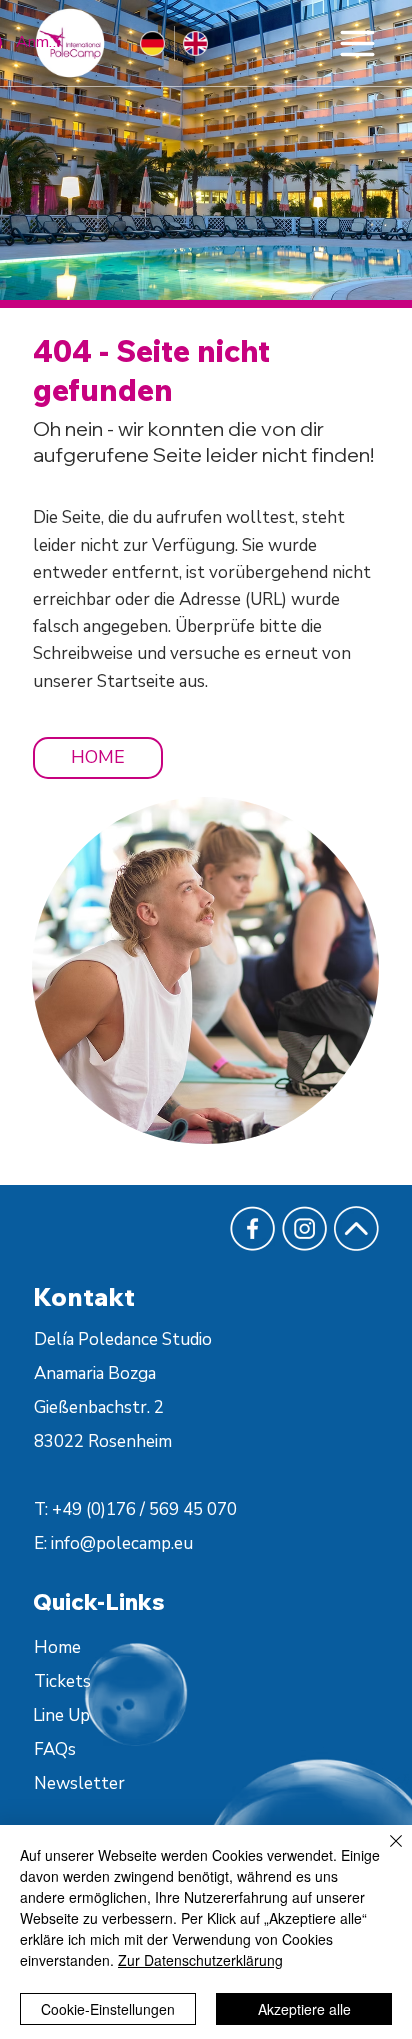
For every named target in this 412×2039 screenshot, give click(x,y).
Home (57, 1647)
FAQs (55, 1749)
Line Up (61, 1715)
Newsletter (79, 1783)
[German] (152, 44)
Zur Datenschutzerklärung (200, 1960)
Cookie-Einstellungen (108, 2009)
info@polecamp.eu (122, 1543)
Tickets (62, 1681)
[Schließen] (384, 1853)
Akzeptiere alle (304, 2009)
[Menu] (357, 43)
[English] (195, 44)
